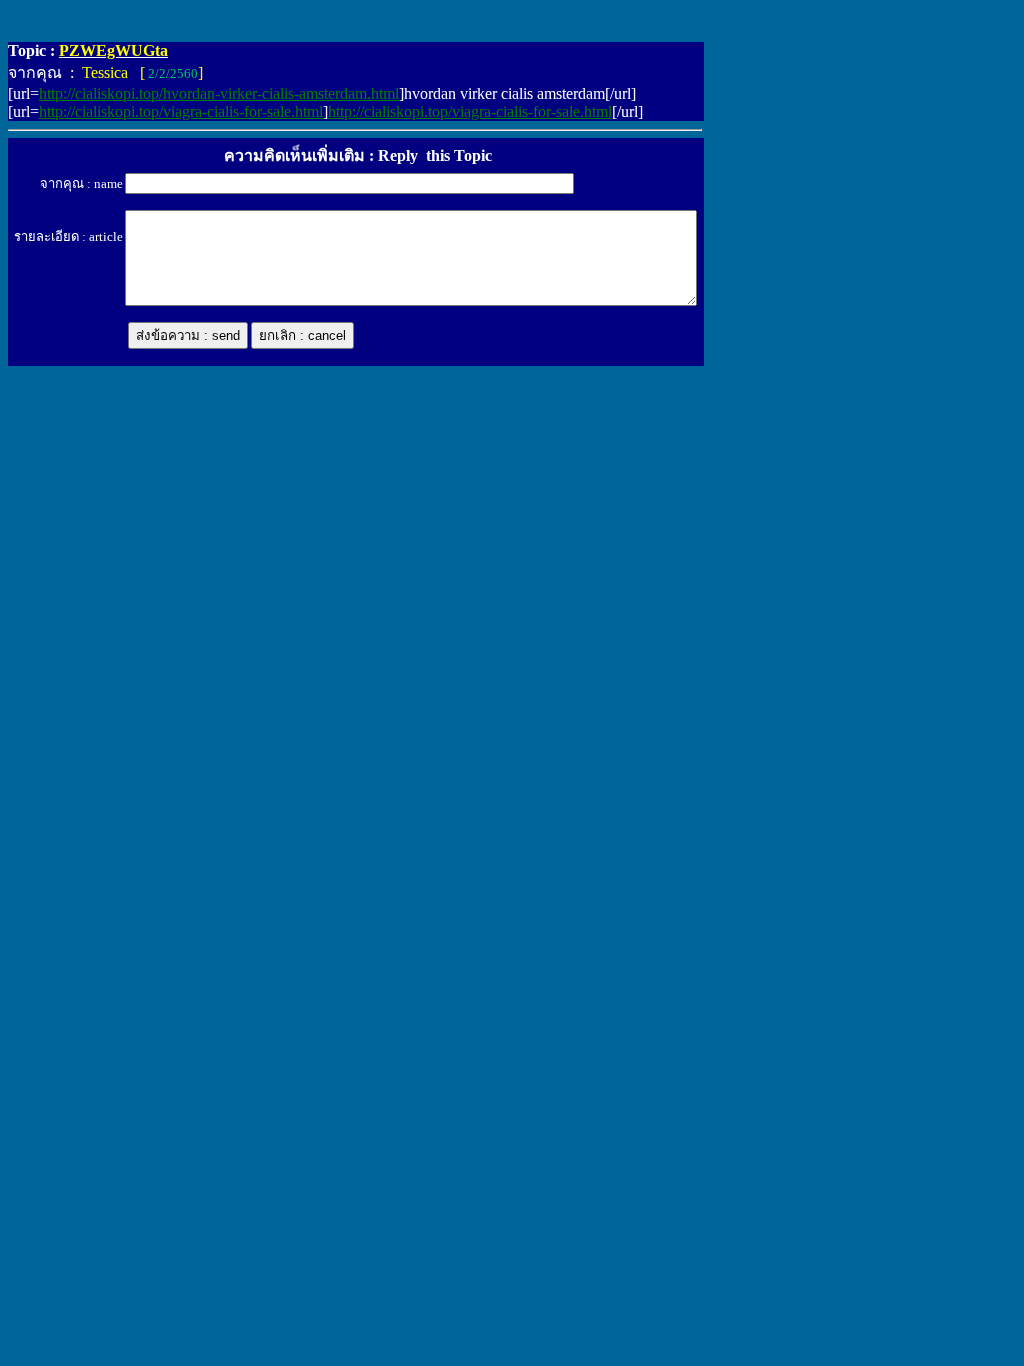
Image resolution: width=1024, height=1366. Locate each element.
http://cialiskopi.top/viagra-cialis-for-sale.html (181, 111)
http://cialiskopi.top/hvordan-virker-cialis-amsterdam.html (219, 93)
